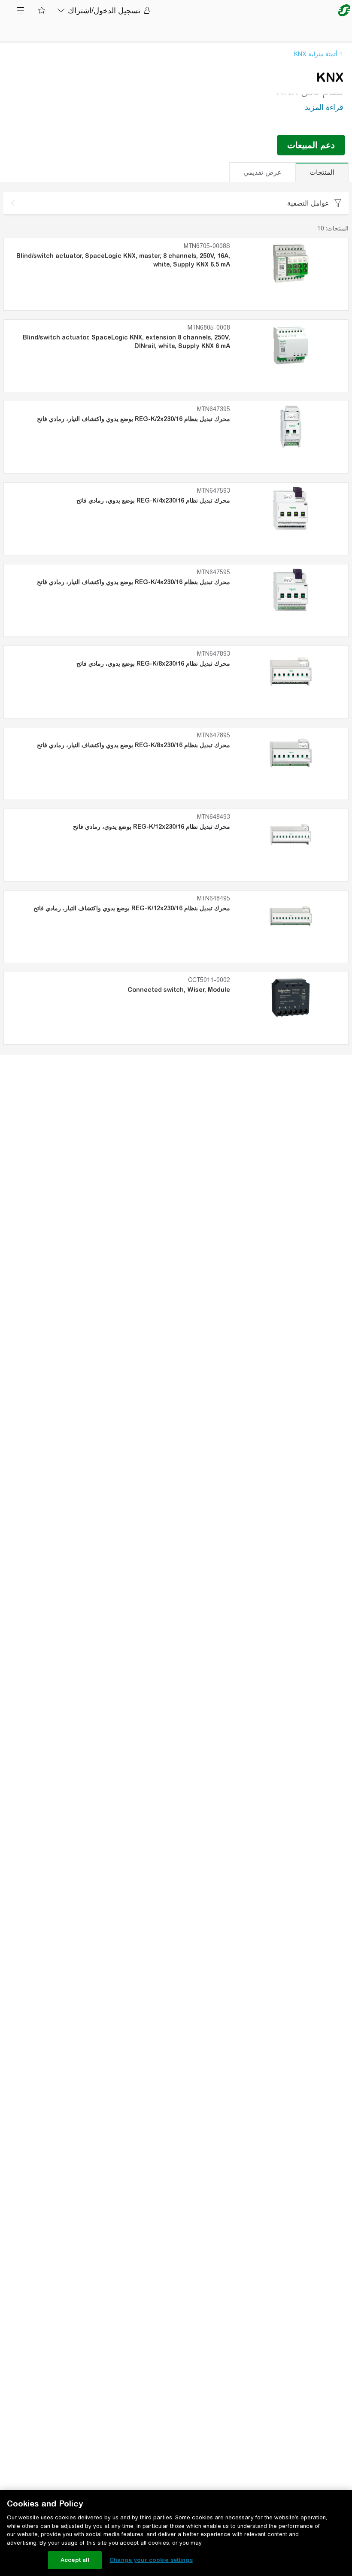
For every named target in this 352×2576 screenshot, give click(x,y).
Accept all (75, 2560)
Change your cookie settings (151, 2560)
